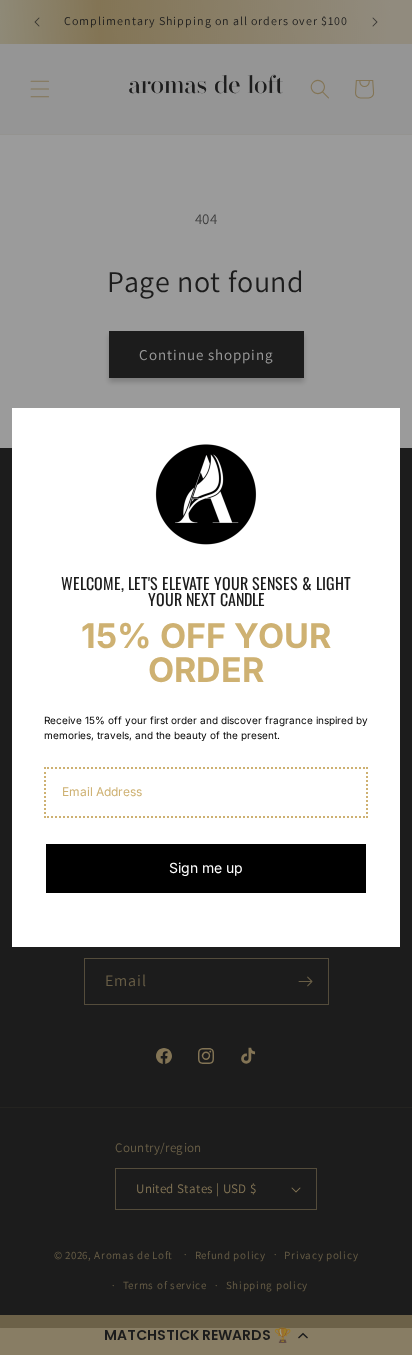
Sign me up (206, 867)
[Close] (376, 432)
